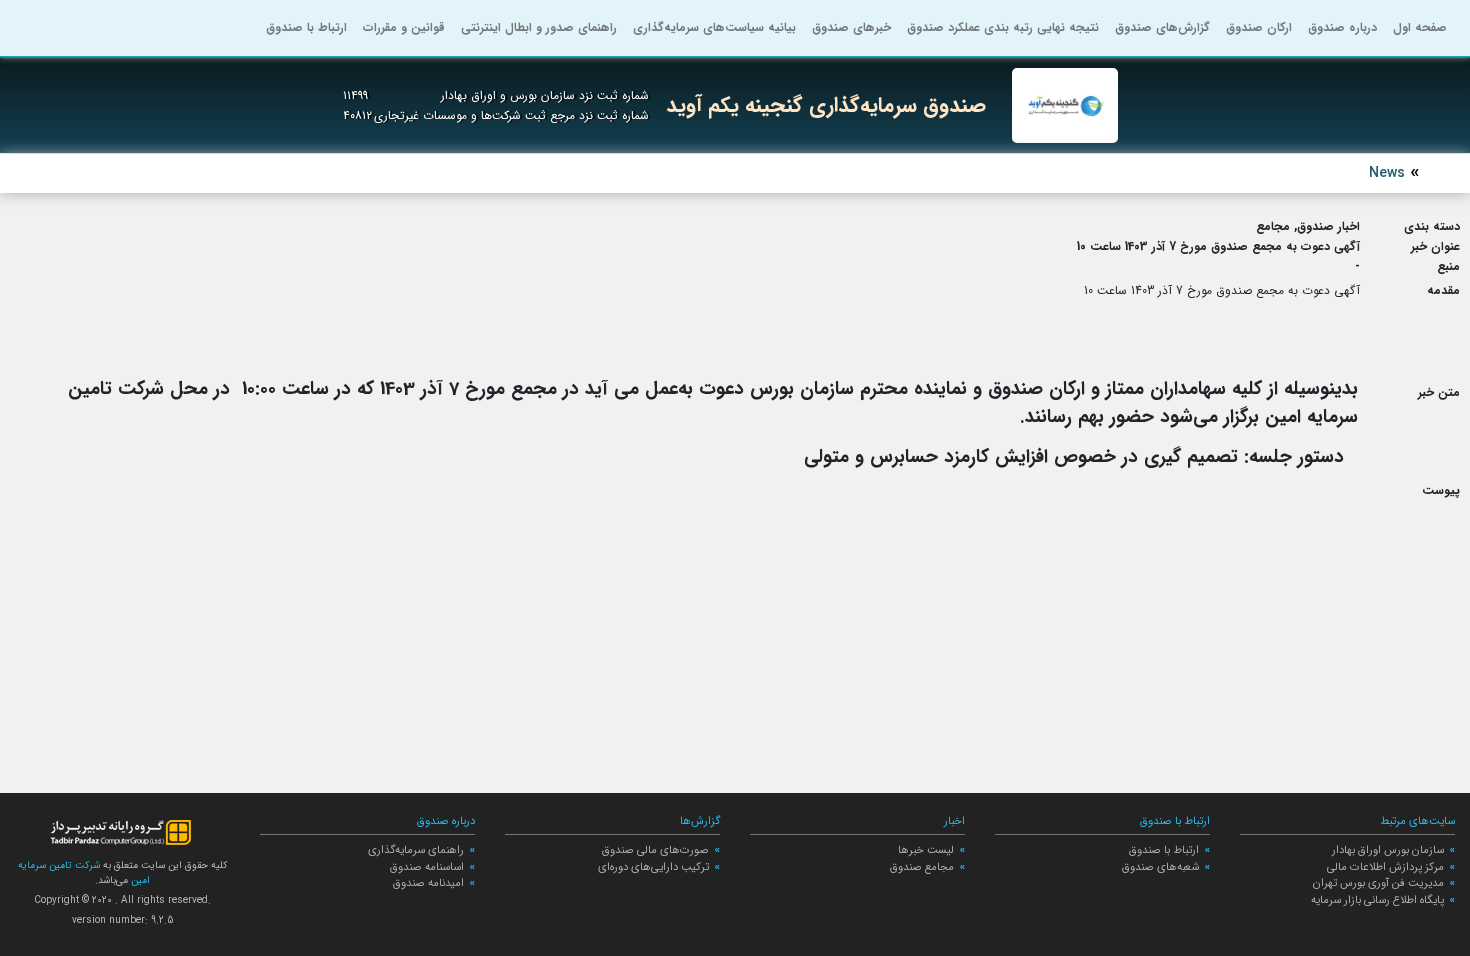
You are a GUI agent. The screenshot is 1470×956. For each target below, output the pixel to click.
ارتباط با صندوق (306, 27)
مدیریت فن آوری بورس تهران (1378, 883)
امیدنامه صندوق (428, 883)
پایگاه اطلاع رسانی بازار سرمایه (1377, 900)
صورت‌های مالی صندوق (655, 850)
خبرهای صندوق (851, 27)
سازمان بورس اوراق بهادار (1388, 850)
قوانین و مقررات (404, 27)
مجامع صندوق (922, 867)
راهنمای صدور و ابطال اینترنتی (539, 27)
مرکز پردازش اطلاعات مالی (1385, 867)
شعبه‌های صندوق (1160, 867)
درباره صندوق (1342, 27)
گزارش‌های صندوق (1162, 27)
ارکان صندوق (1259, 27)
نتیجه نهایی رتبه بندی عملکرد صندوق (1003, 27)
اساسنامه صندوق (427, 867)
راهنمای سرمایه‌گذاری (416, 850)
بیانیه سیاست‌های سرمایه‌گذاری (714, 27)
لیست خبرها (926, 850)
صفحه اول (1420, 27)
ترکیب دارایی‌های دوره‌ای (653, 867)
